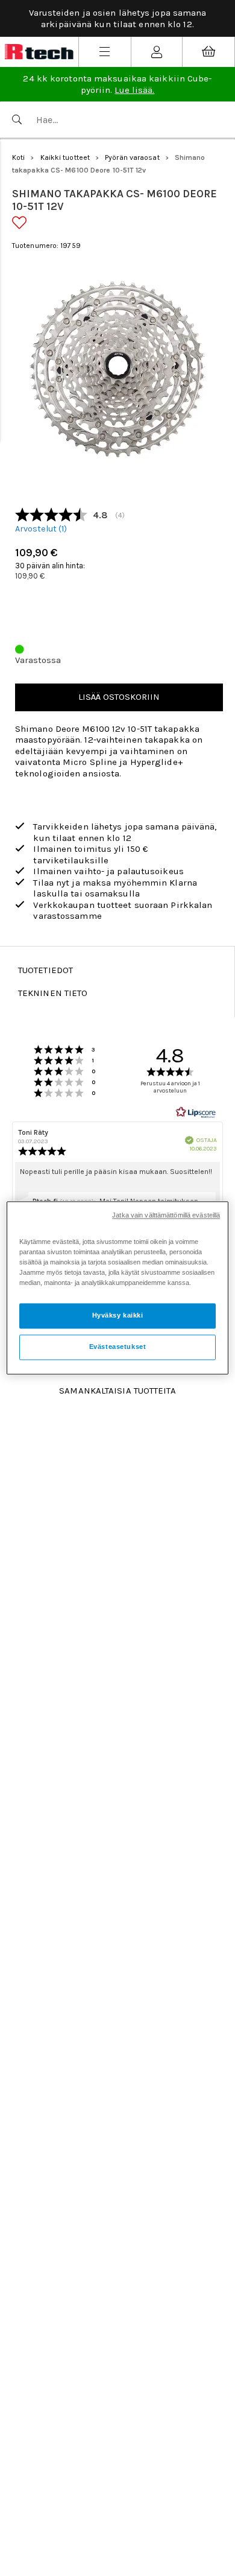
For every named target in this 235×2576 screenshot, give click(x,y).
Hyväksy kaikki (118, 1316)
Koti (18, 157)
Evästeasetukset (118, 1347)
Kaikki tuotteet (65, 157)
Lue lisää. (134, 90)
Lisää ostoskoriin (119, 697)
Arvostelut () (41, 529)
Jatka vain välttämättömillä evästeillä (166, 1215)
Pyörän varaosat (132, 157)
